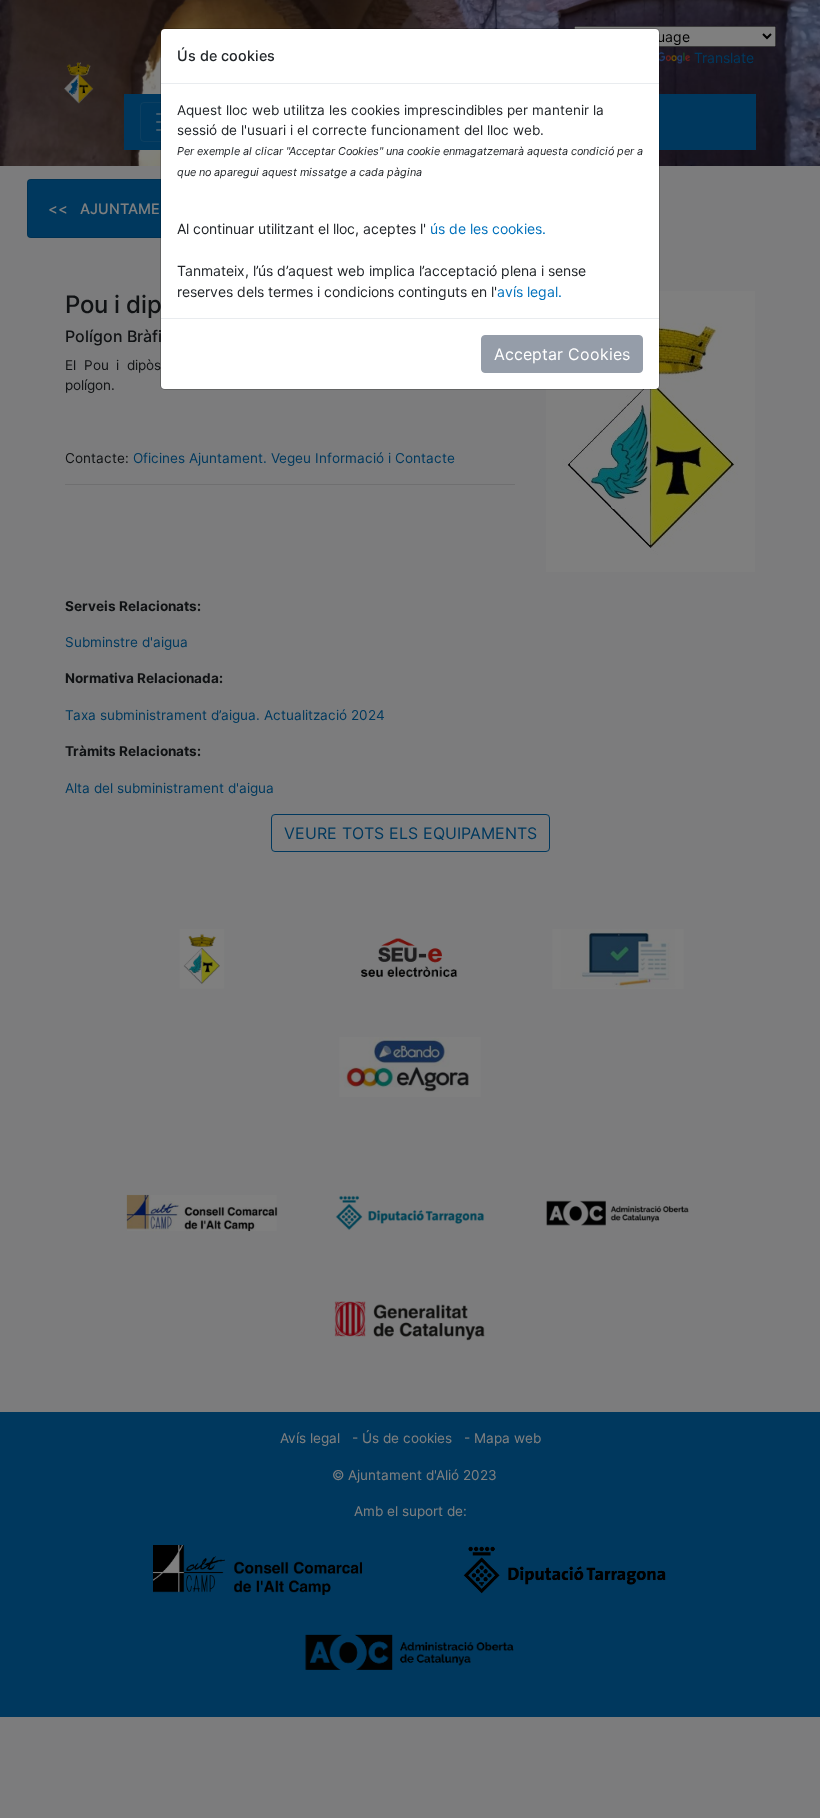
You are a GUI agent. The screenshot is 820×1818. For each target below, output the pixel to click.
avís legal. (529, 291)
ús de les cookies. (486, 228)
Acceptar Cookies (562, 354)
